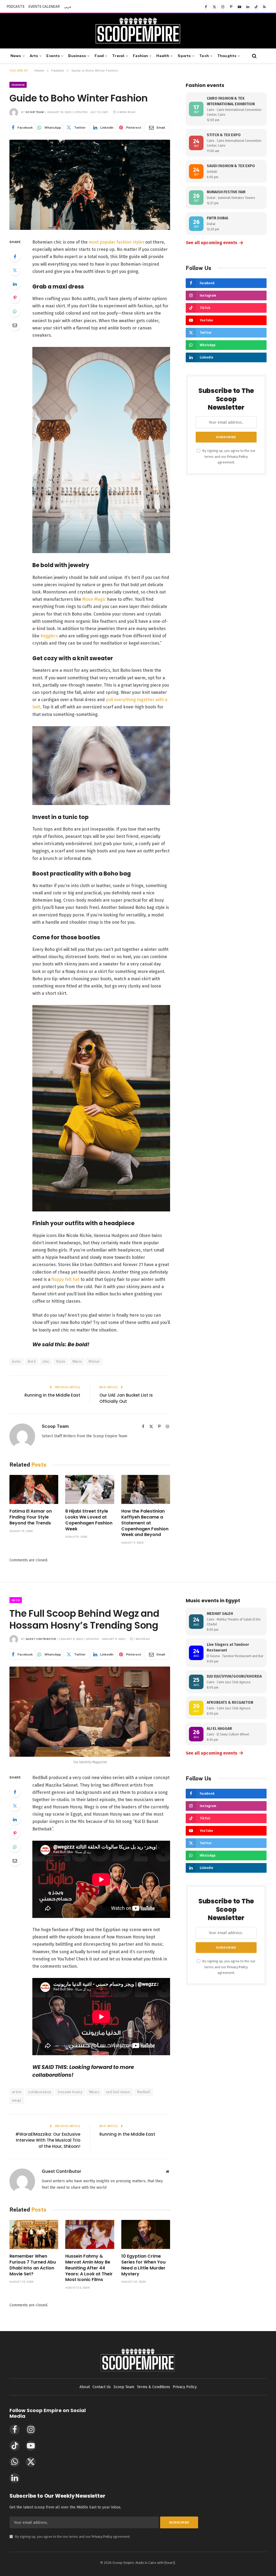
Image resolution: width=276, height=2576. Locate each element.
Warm (77, 1361)
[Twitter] (15, 270)
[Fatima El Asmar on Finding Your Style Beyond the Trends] (34, 1489)
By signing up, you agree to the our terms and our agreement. (229, 456)
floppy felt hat (65, 1279)
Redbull (144, 2092)
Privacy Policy (237, 457)
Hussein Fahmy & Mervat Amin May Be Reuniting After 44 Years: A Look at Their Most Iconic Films (89, 2268)
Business (77, 56)
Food (99, 56)
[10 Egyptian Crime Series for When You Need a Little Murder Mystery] (146, 2234)
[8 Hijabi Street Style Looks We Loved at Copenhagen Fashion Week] (90, 1489)
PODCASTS (16, 7)
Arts (34, 56)
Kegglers (49, 636)
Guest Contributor (41, 1639)
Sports (184, 56)
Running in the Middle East (52, 1395)
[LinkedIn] (15, 284)
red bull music (118, 2092)
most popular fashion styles (116, 242)
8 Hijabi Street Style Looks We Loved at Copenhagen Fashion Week (89, 1520)
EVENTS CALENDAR (44, 7)
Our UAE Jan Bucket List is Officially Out (126, 1398)
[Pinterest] (15, 298)
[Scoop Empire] (138, 31)
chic (46, 1361)
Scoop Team (35, 112)
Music (94, 2092)
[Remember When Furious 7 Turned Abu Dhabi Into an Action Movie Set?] (34, 2234)
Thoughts (227, 56)
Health (163, 56)
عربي (68, 7)
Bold (32, 1361)
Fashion (140, 56)
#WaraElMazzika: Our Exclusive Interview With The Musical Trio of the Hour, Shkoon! (48, 2140)
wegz (17, 2100)
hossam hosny (70, 2092)
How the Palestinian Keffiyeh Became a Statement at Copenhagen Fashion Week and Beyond (145, 1523)
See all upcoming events (215, 243)
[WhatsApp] (15, 311)
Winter (94, 1361)
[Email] (15, 325)
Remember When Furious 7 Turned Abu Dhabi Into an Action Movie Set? (33, 2265)
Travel (118, 56)
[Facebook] (15, 256)
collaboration (40, 2092)
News (16, 56)
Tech (204, 56)
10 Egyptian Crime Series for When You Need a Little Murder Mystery (143, 2265)
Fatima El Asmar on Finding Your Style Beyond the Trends (31, 1517)
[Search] (254, 56)
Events (53, 56)
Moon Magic (94, 599)
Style (61, 1361)
